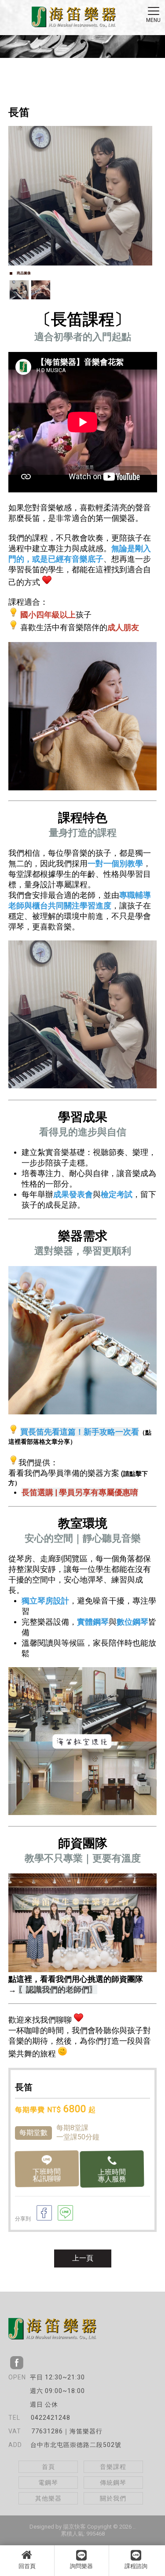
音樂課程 (113, 2467)
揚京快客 (74, 2527)
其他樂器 (48, 2498)
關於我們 (113, 2498)
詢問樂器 (81, 2566)
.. (134, 2527)
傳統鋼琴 (113, 2483)
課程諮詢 (136, 2566)
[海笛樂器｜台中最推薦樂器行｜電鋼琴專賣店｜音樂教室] (74, 18)
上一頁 (83, 2258)
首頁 (48, 2467)
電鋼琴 (48, 2483)
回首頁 (27, 2566)
